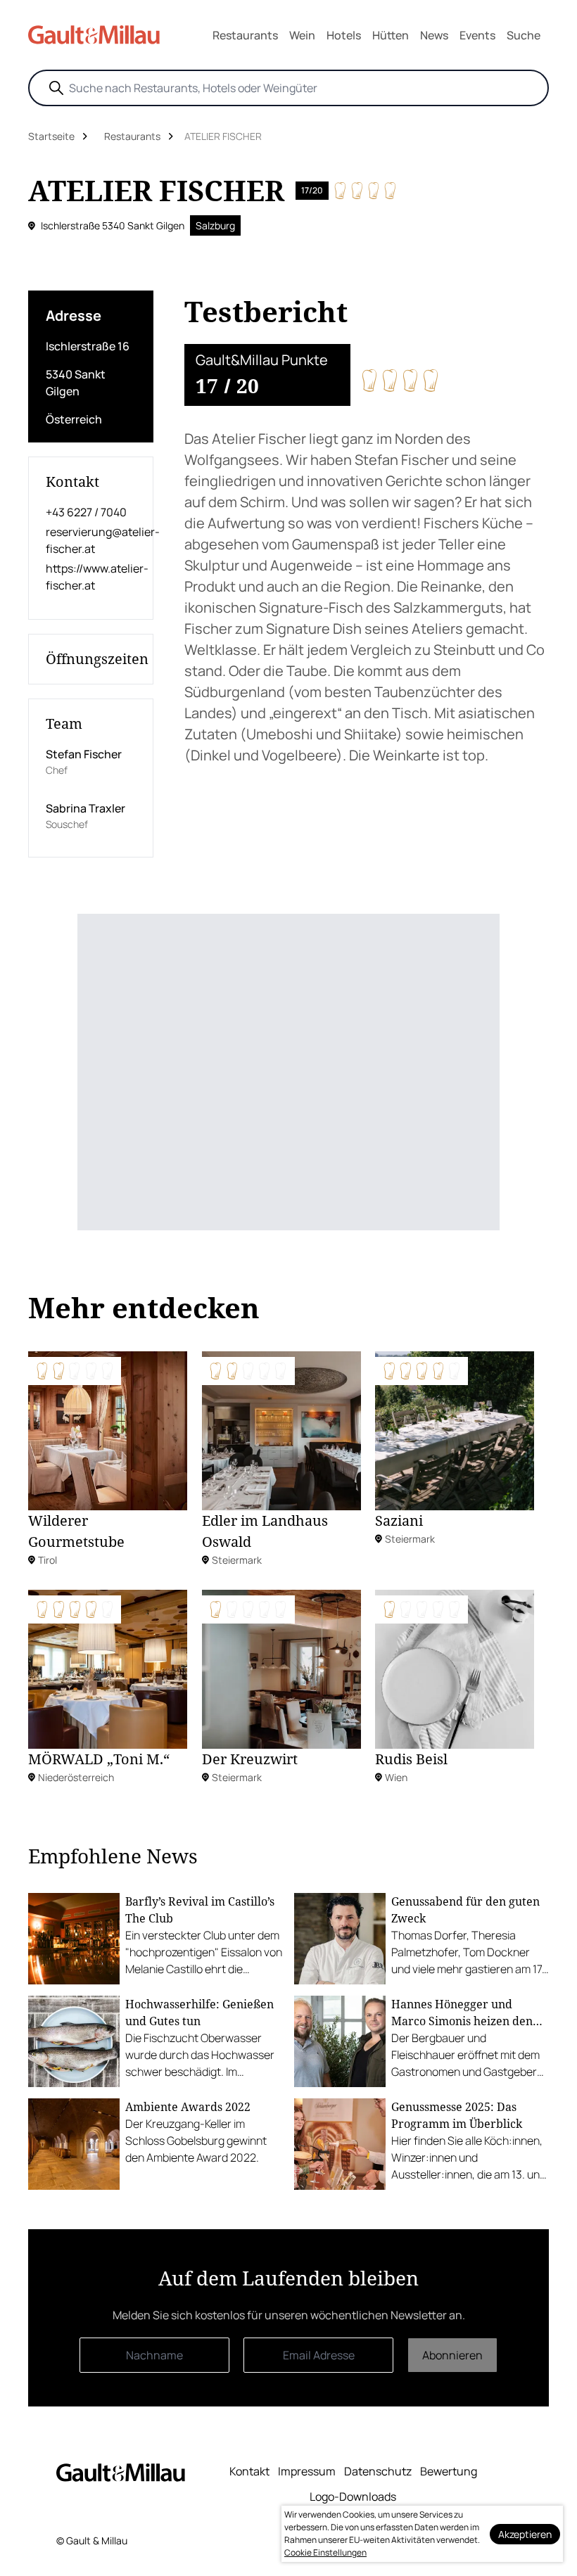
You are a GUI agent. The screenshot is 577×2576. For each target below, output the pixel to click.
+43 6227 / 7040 (86, 512)
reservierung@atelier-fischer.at (91, 540)
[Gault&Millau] (121, 2472)
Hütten (391, 35)
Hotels (344, 35)
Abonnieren (452, 2355)
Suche (524, 35)
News (434, 35)
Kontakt (249, 2471)
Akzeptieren (525, 2534)
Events (477, 35)
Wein (302, 35)
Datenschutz (378, 2471)
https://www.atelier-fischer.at (91, 577)
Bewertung (449, 2471)
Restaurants (245, 35)
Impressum (307, 2471)
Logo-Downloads (353, 2497)
